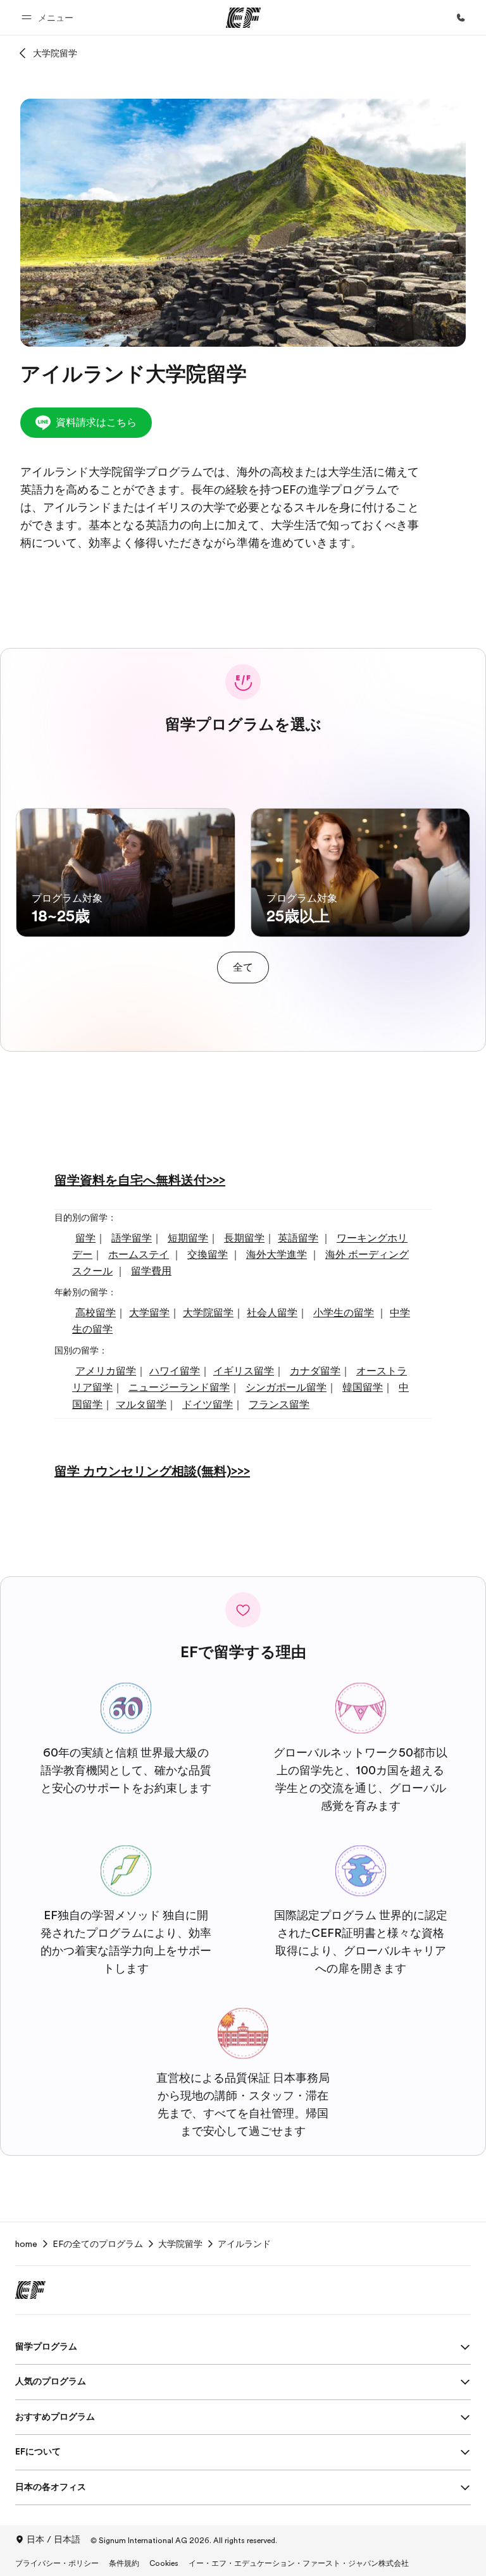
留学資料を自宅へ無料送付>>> (140, 1180)
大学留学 (149, 1313)
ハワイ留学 (175, 1371)
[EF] (243, 18)
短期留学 (188, 1238)
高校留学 (96, 1313)
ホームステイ (139, 1255)
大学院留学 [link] (180, 2244)
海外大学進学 (277, 1255)
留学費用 (151, 1271)
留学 (85, 1238)
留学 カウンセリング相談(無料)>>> (152, 1472)
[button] (49, 17)
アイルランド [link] (244, 2244)
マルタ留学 (141, 1405)
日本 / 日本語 (53, 2539)
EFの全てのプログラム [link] (98, 2244)
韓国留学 (363, 1388)
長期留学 (244, 1238)
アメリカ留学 (106, 1371)
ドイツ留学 (208, 1405)
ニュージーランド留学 (179, 1388)
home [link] (26, 2244)
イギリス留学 (244, 1371)
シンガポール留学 (286, 1388)
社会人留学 (272, 1313)
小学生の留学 (344, 1313)
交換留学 (208, 1255)
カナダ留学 (315, 1371)
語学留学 (132, 1238)
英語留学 (298, 1238)
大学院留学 (55, 53)
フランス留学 (279, 1405)
